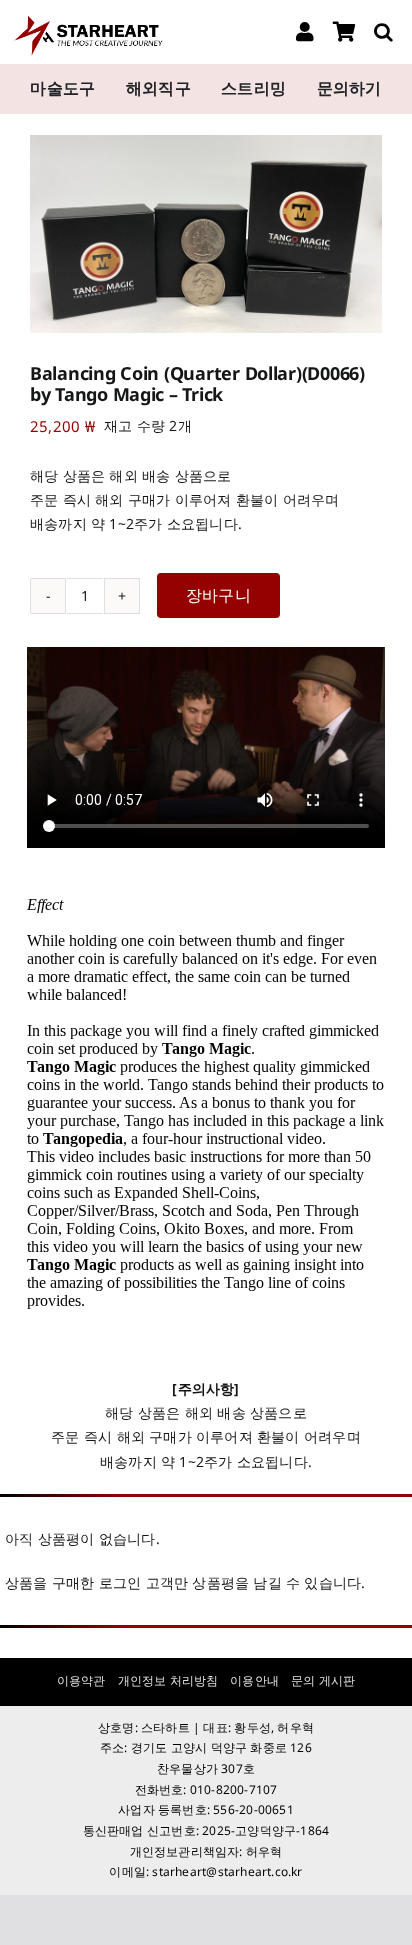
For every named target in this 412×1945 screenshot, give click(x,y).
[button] (383, 32)
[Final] (86, 20)
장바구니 (218, 595)
